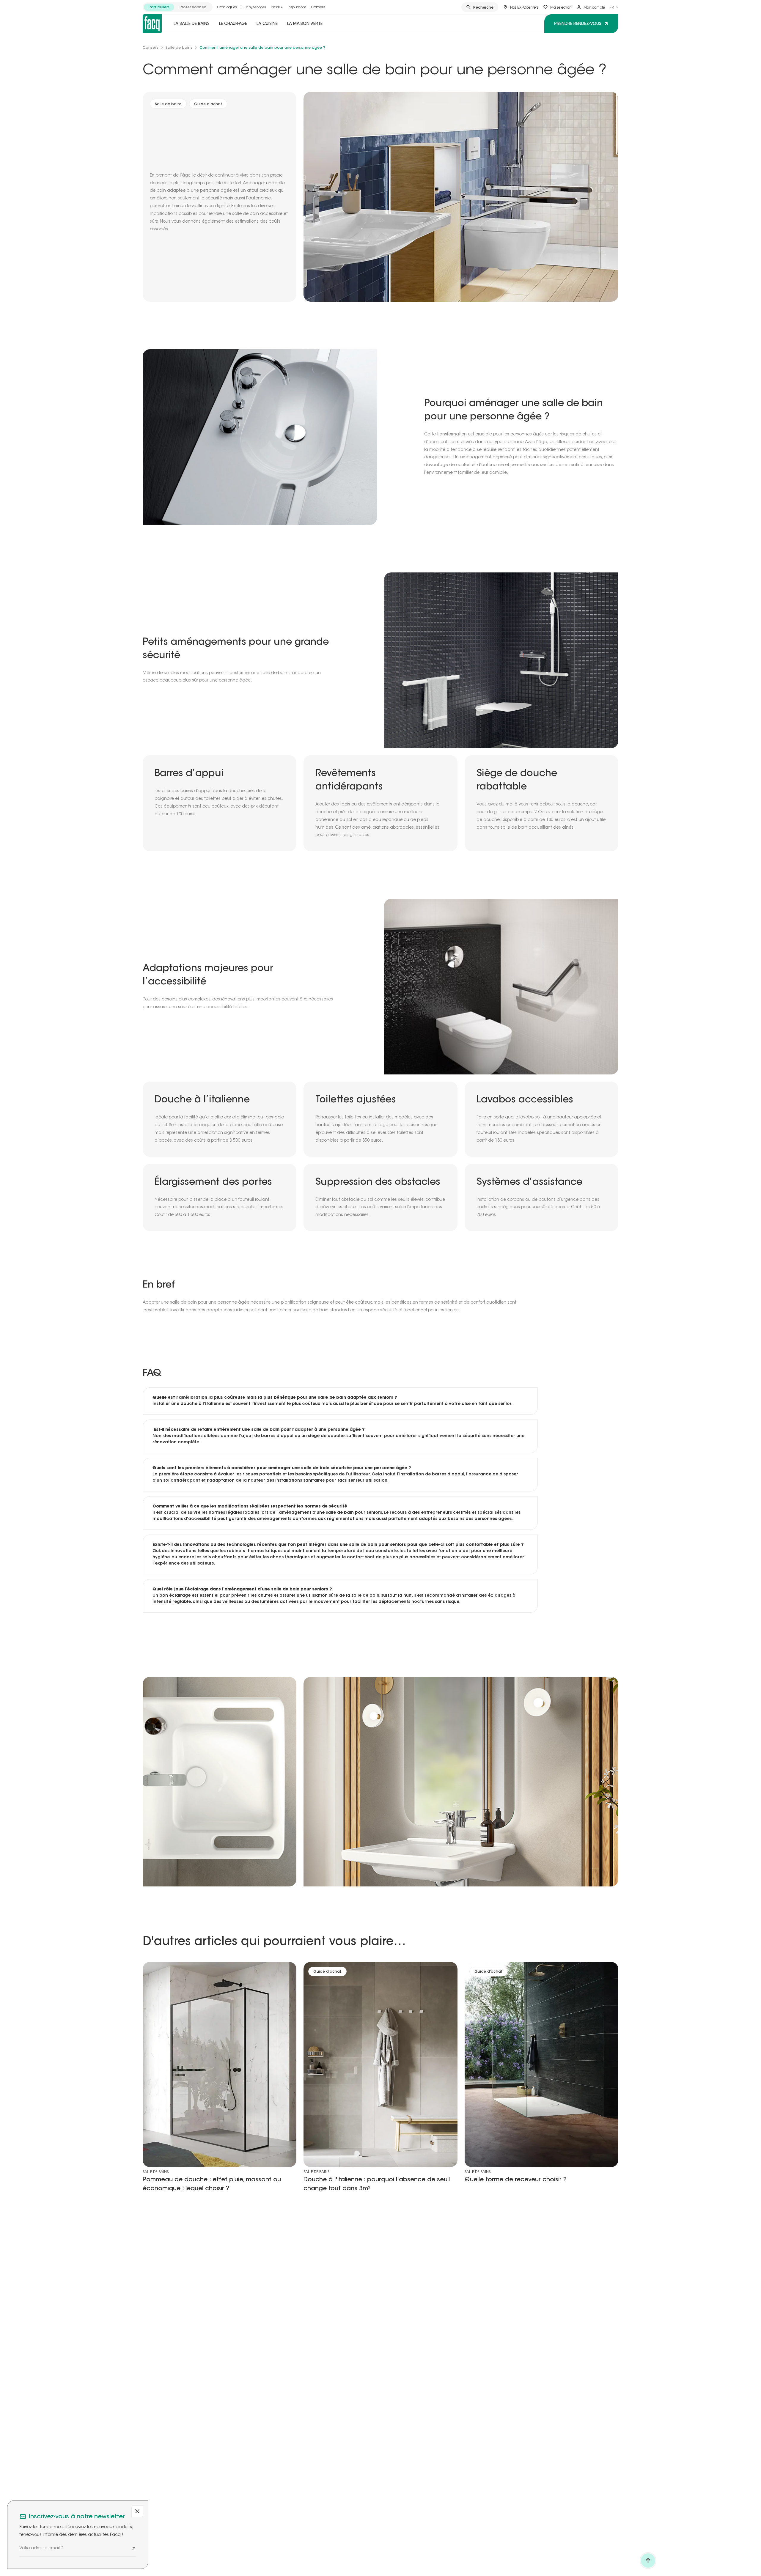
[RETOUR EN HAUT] (648, 2561)
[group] (178, 7)
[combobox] (614, 7)
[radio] (159, 7)
